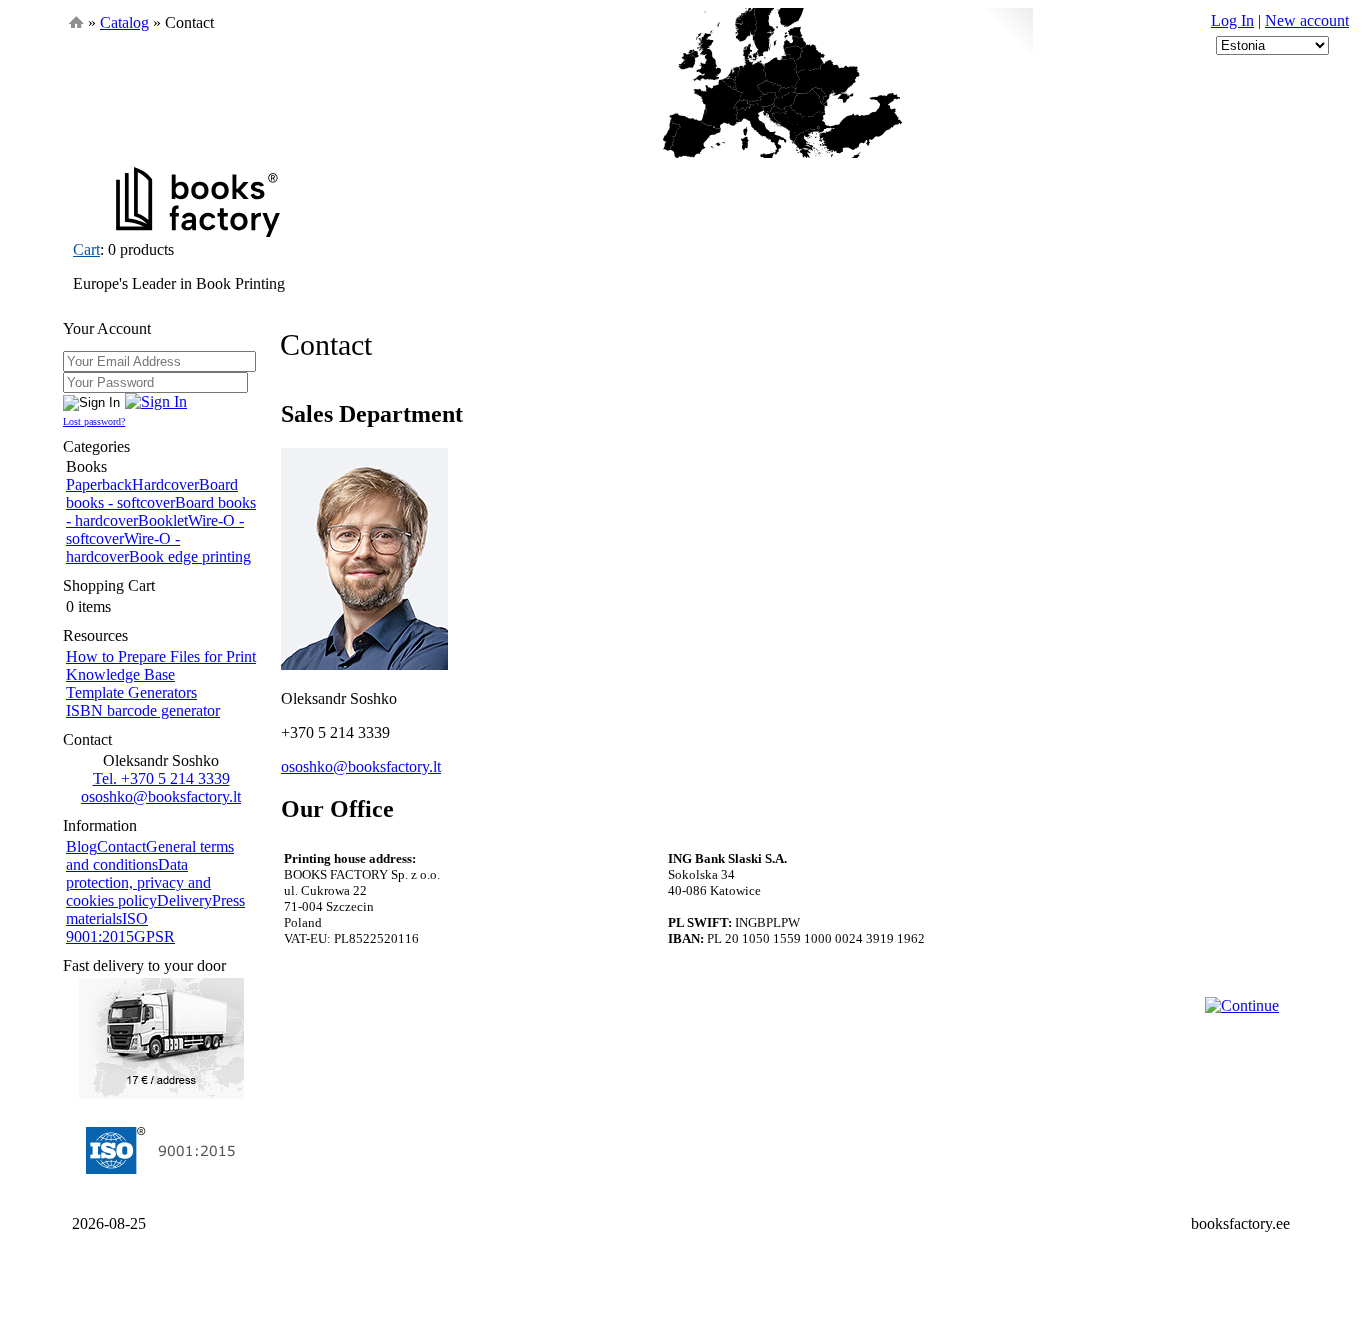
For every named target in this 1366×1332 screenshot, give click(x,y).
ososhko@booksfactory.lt (161, 796)
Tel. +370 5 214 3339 (161, 778)
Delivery (184, 900)
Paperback (99, 484)
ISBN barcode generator (143, 710)
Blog (81, 846)
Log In (1232, 20)
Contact (121, 846)
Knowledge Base (120, 674)
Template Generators (131, 692)
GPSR (154, 936)
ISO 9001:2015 (107, 927)
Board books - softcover (152, 493)
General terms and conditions (150, 855)
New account (1307, 20)
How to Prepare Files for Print (161, 656)
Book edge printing (190, 556)
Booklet (163, 520)
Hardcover (165, 484)
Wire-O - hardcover (123, 547)
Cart (86, 249)
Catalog (124, 22)
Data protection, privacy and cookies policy (138, 882)
